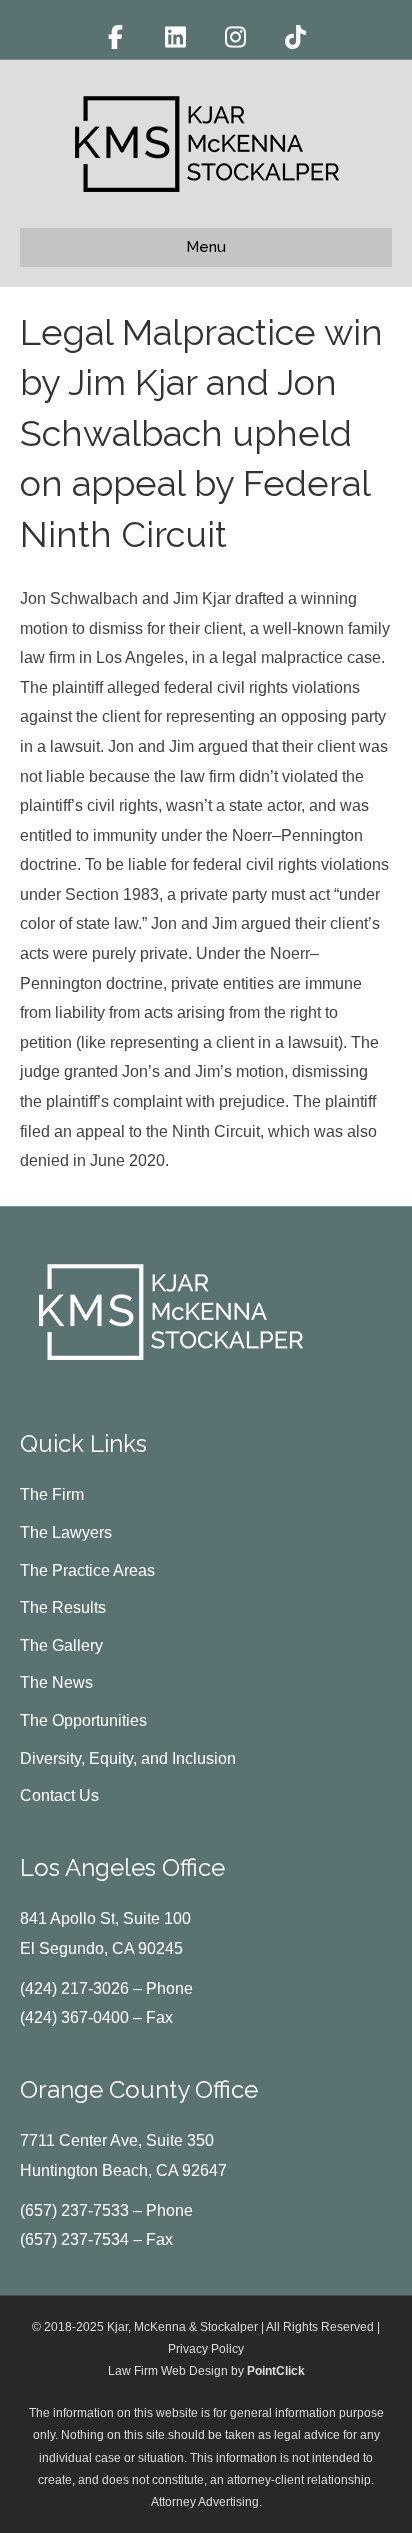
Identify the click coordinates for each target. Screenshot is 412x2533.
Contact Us (59, 1795)
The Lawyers (66, 1532)
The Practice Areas (87, 1570)
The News (56, 1682)
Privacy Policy (206, 2349)
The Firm (52, 1494)
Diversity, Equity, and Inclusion (128, 1758)
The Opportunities (83, 1720)
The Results (63, 1607)
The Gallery (61, 1645)
